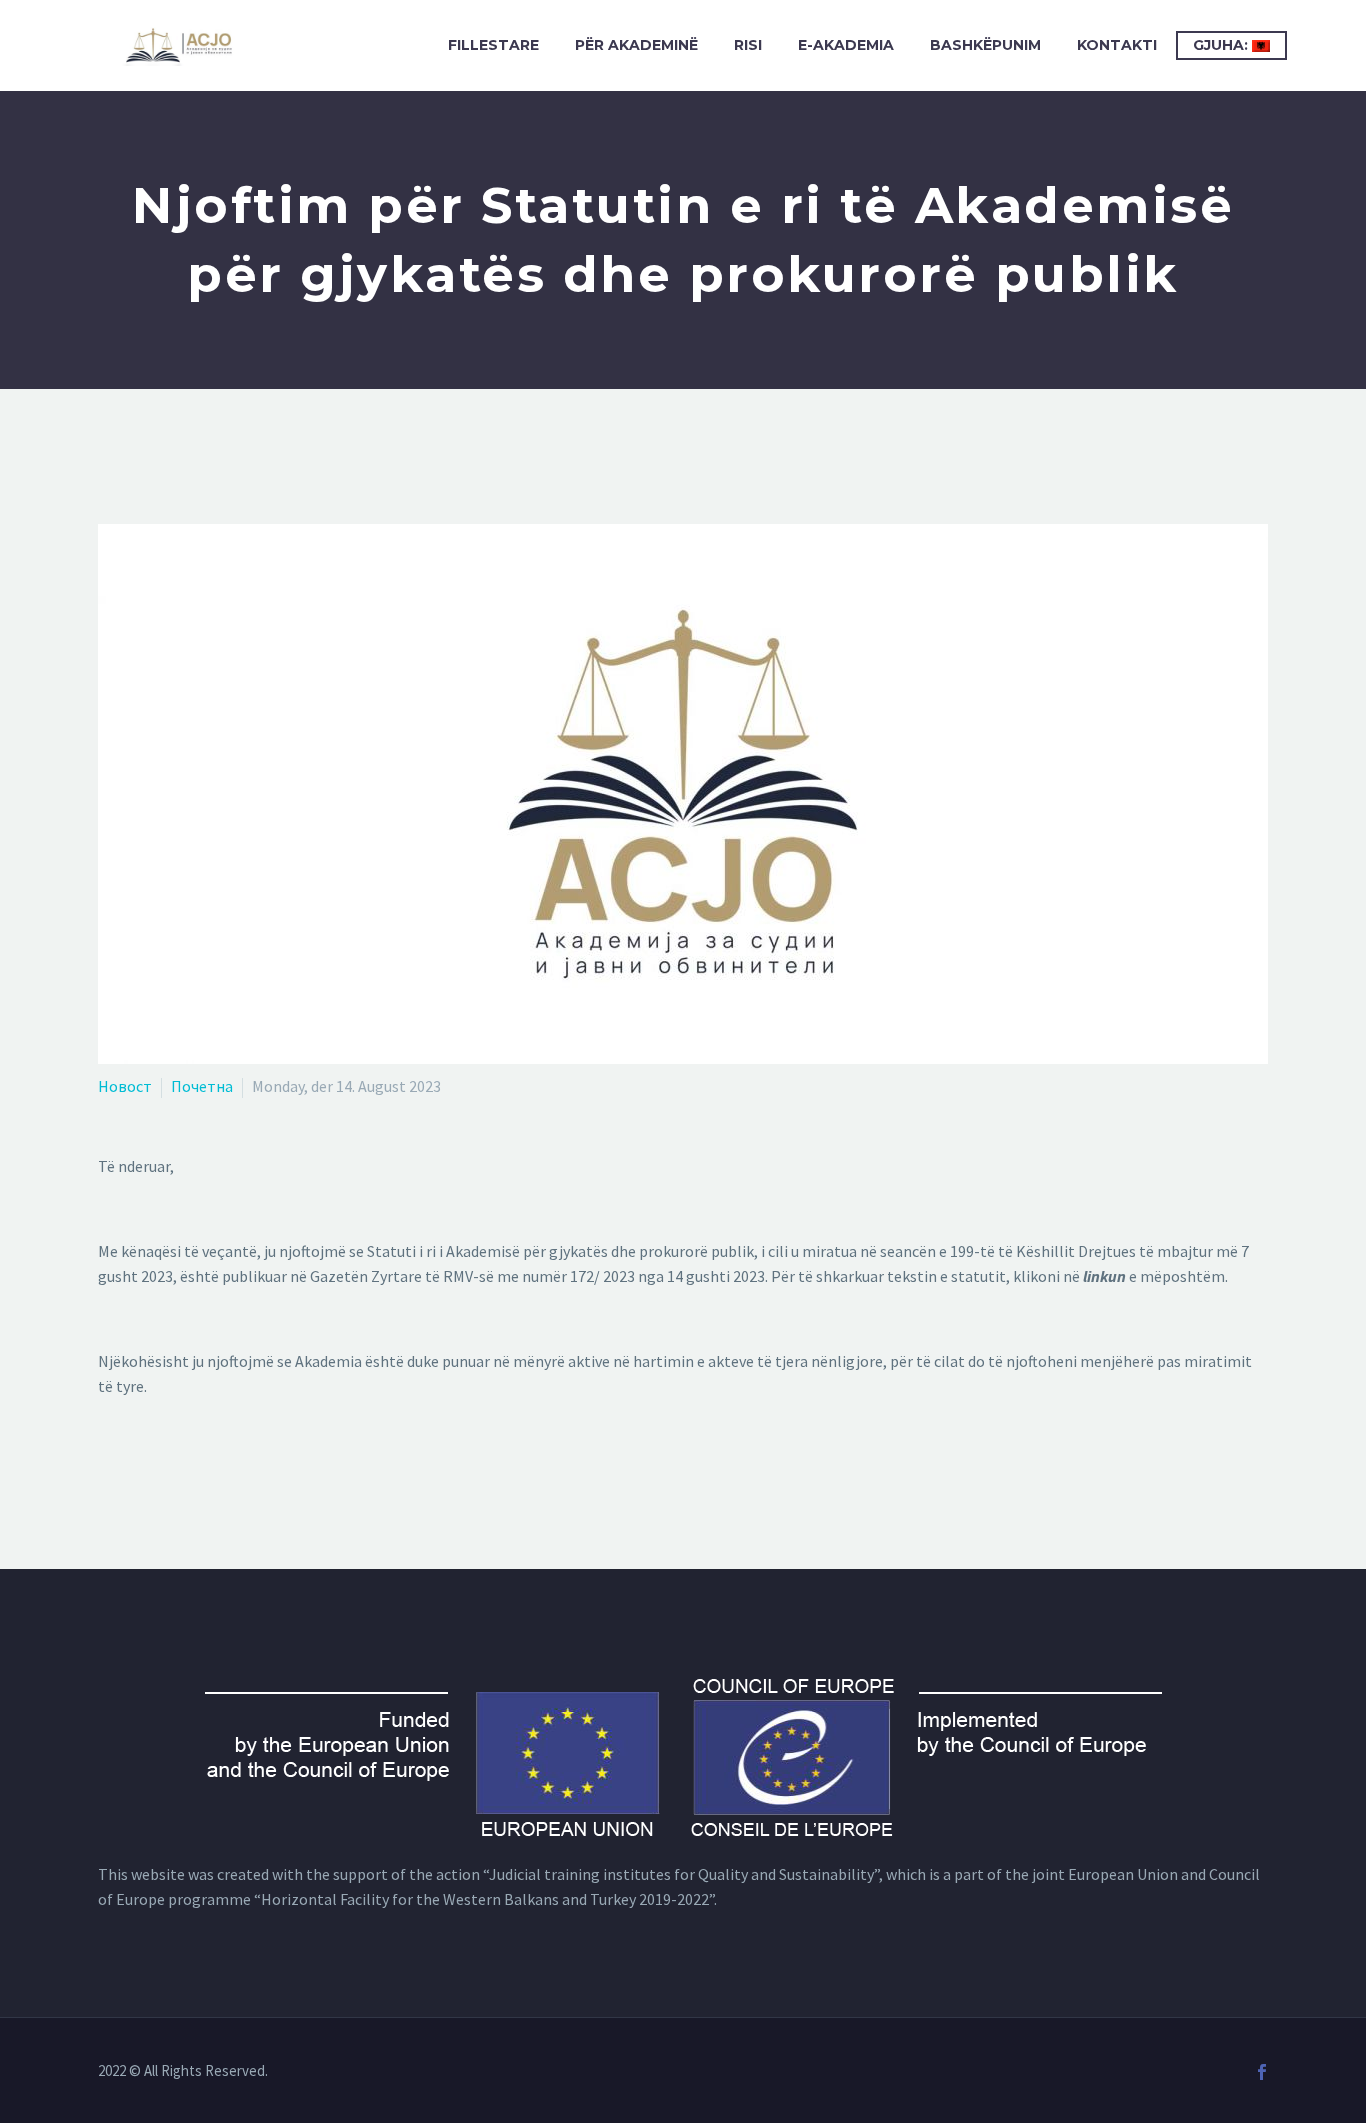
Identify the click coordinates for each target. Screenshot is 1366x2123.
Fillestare (493, 45)
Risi (748, 45)
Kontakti (1117, 45)
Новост (125, 1086)
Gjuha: (1222, 45)
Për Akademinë (636, 45)
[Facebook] (1262, 2072)
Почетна (202, 1086)
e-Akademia (846, 45)
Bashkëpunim (985, 45)
